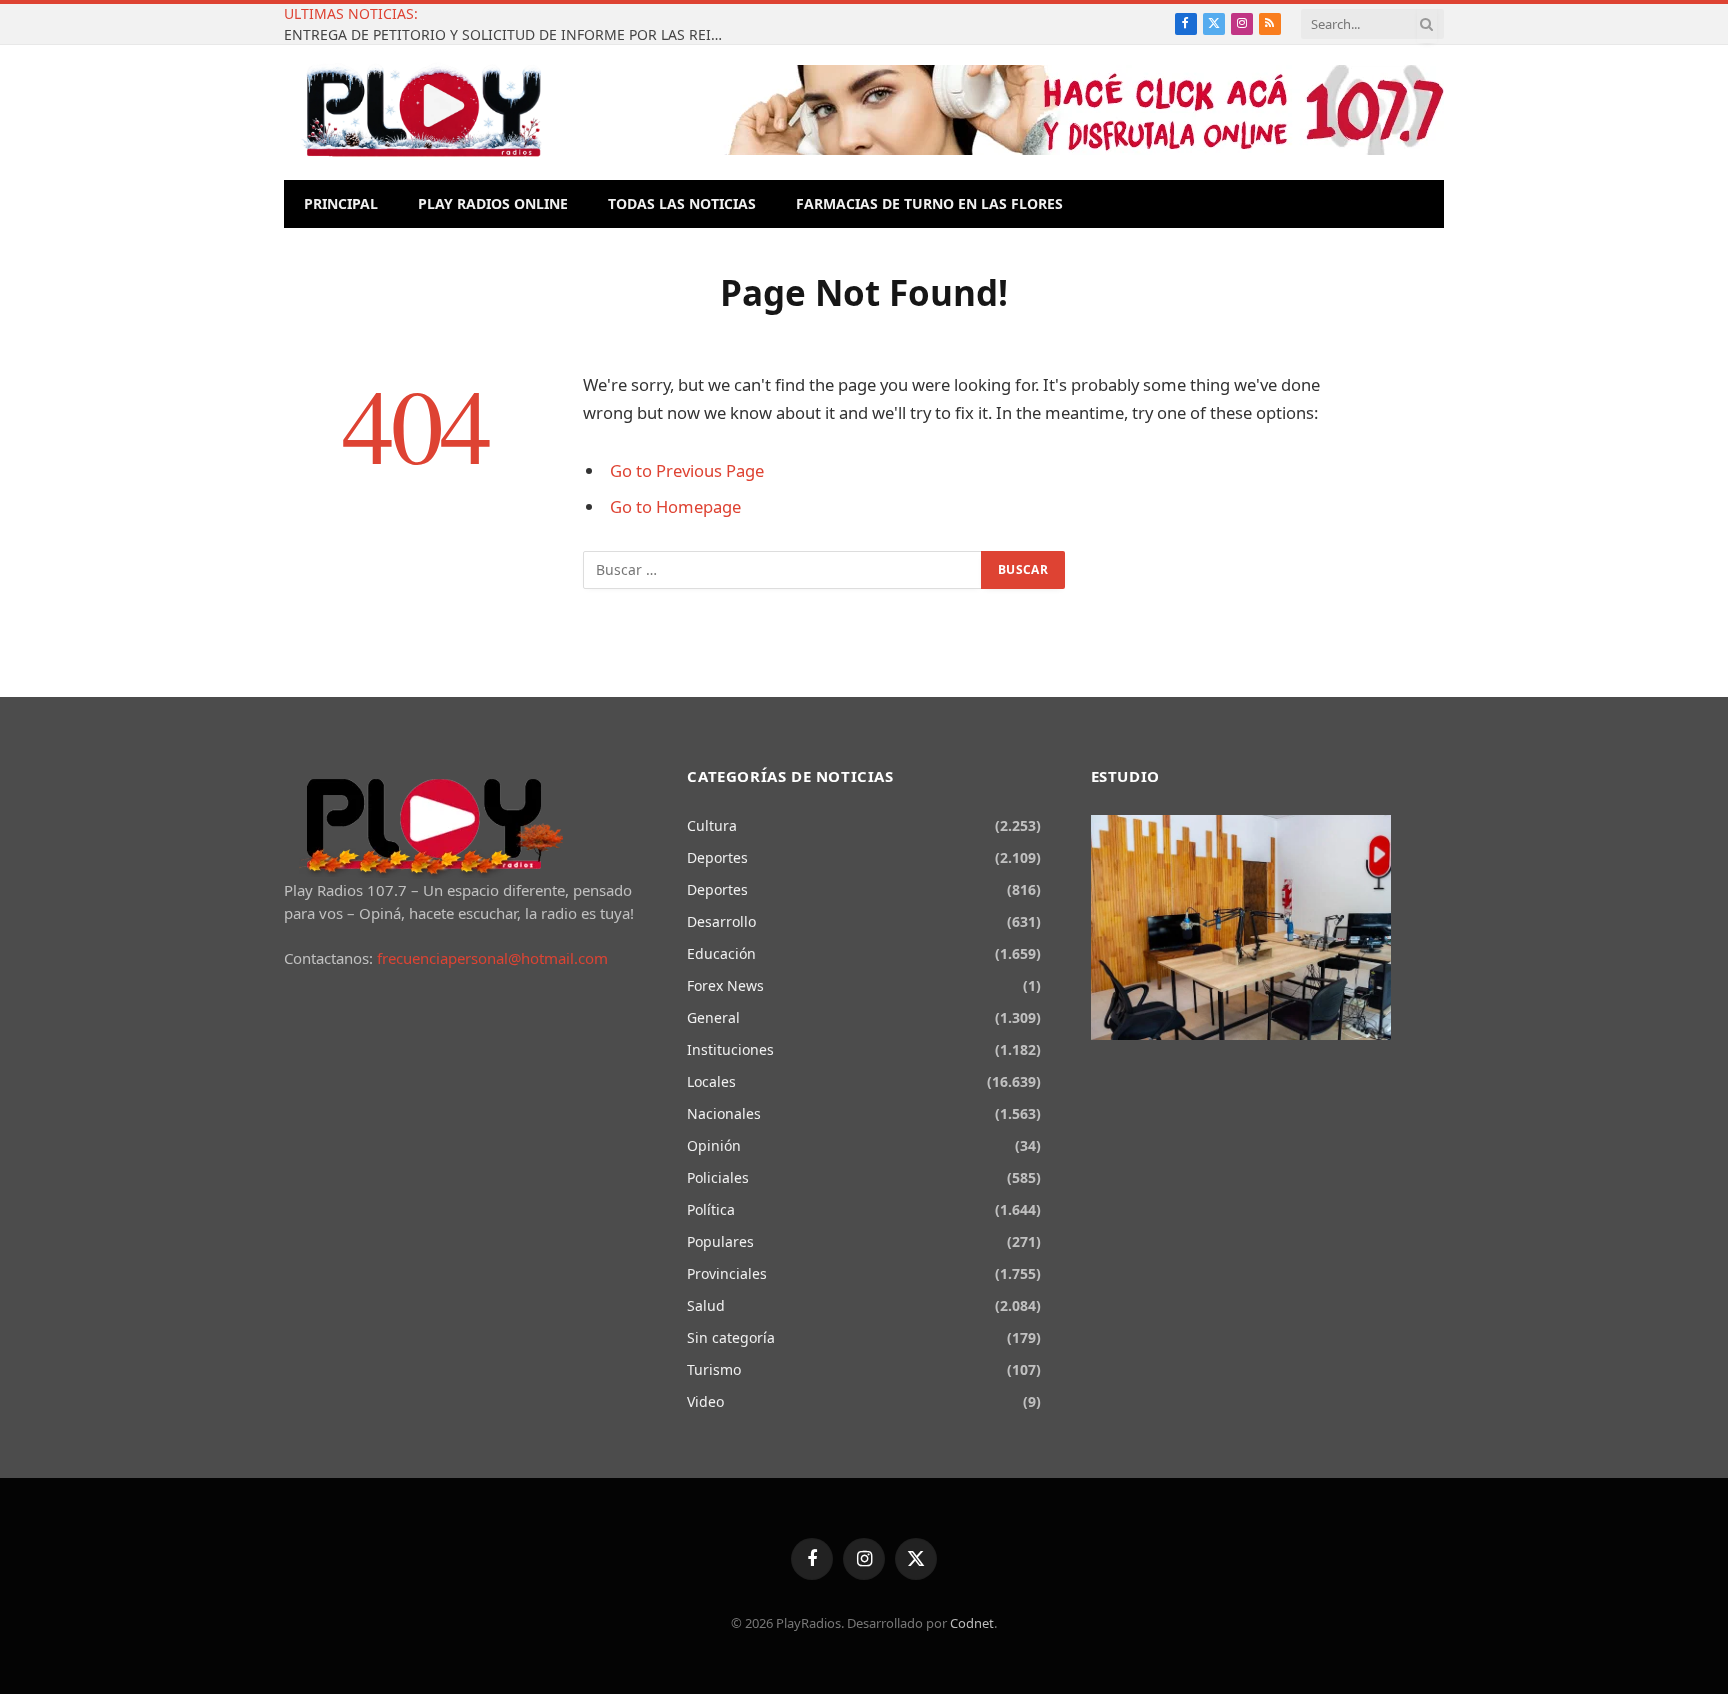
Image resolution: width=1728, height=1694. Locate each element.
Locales (711, 1081)
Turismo (714, 1369)
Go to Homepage (675, 506)
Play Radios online (493, 203)
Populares (720, 1241)
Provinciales (727, 1273)
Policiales (718, 1177)
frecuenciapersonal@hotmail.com (492, 958)
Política (711, 1209)
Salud (706, 1305)
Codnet (972, 1623)
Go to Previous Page (687, 470)
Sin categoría (731, 1337)
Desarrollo (721, 921)
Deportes (717, 857)
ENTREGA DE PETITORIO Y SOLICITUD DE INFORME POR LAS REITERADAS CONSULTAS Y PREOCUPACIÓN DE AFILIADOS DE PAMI (509, 35)
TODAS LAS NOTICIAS (682, 203)
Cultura (712, 825)
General (713, 1017)
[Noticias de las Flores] (423, 112)
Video (705, 1401)
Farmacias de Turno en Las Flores (929, 203)
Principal (341, 203)
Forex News (725, 985)
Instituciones (730, 1049)
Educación (721, 953)
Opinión (714, 1145)
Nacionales (724, 1113)
